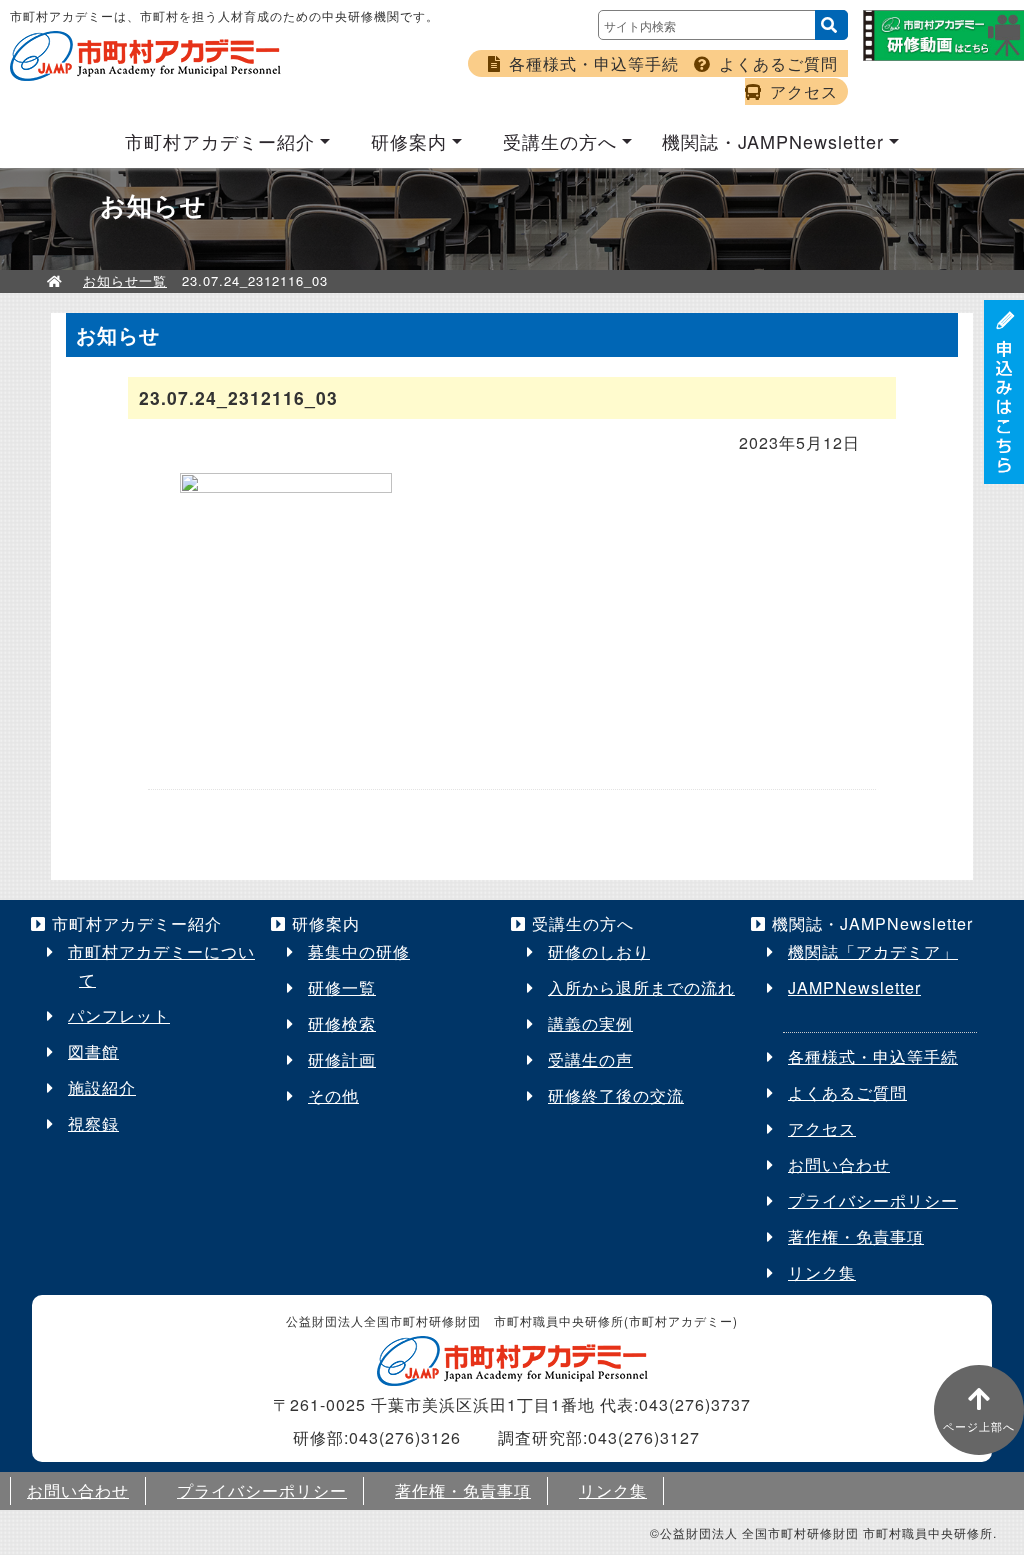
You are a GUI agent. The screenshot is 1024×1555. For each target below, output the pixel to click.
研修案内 (409, 141)
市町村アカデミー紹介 (220, 141)
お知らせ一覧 (125, 280)
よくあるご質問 (778, 63)
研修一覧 (342, 987)
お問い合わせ (839, 1164)
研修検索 (342, 1023)
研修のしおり (599, 951)
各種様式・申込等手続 (594, 63)
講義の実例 (590, 1023)
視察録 (93, 1123)
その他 (333, 1095)
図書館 (93, 1051)
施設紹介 (102, 1087)
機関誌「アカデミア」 (873, 951)
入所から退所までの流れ (641, 987)
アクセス (804, 91)
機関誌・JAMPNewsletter (773, 141)
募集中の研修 (359, 951)
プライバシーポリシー (873, 1200)
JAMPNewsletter (854, 987)
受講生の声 (590, 1059)
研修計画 (342, 1059)
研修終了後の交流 (616, 1095)
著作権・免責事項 (856, 1236)
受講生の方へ (560, 141)
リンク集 (822, 1272)
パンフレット (119, 1015)
